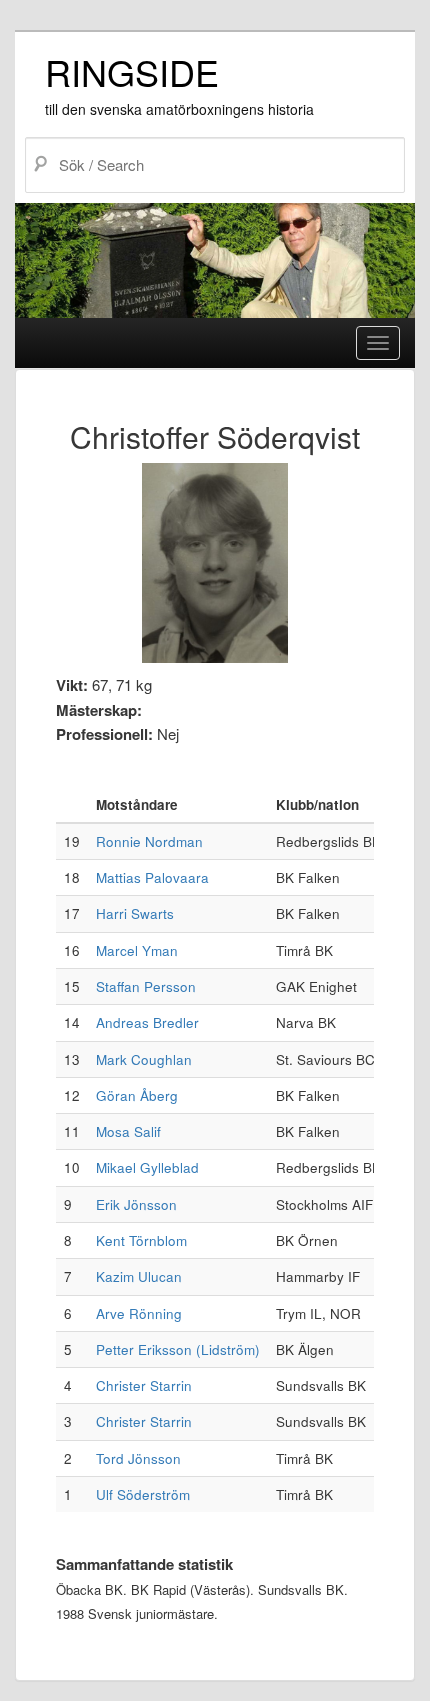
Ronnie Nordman (149, 841)
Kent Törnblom (141, 1240)
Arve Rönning (139, 1313)
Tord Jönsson (138, 1458)
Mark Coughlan (144, 1059)
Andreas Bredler (147, 1022)
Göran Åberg (137, 1095)
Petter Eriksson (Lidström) (178, 1349)
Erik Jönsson (136, 1204)
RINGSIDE (132, 71)
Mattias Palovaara (152, 877)
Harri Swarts (135, 913)
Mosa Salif (128, 1131)
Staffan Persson (146, 986)
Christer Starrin (144, 1385)
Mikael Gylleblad (147, 1167)
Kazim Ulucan (139, 1276)
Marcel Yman (137, 950)
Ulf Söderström (143, 1494)
